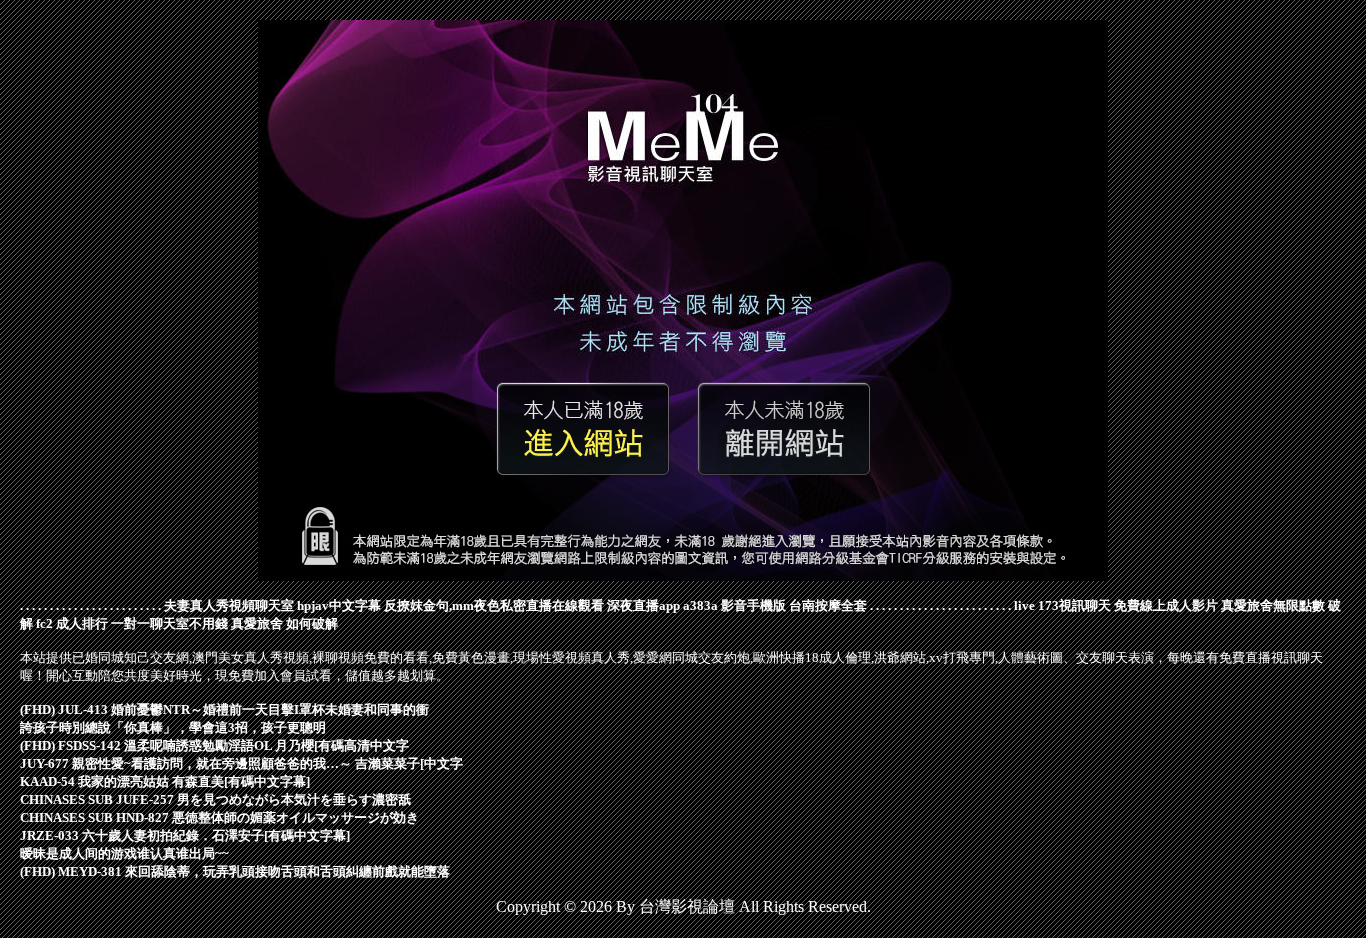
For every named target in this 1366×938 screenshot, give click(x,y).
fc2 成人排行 (72, 623)
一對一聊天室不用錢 (169, 623)
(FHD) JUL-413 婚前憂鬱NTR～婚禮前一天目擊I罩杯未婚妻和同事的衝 (224, 709)
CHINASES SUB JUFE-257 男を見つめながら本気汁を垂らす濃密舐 (215, 799)
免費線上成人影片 (1166, 605)
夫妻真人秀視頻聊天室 (229, 605)
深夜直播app (643, 605)
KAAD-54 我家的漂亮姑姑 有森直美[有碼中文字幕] (165, 781)
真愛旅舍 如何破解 (284, 623)
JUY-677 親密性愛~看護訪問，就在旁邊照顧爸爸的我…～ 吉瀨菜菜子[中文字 (241, 763)
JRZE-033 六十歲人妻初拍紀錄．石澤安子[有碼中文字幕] (185, 835)
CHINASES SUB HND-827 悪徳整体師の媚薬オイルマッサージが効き (219, 817)
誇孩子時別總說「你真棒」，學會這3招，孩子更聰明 (173, 727)
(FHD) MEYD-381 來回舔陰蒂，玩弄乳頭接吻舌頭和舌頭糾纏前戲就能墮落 (235, 871)
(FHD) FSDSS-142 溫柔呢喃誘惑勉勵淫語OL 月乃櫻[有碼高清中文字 (214, 745)
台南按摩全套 (828, 605)
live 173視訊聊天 (1062, 605)
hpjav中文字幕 (339, 605)
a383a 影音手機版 (734, 605)
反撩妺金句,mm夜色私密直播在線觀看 (494, 605)
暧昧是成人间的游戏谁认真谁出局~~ (124, 853)
